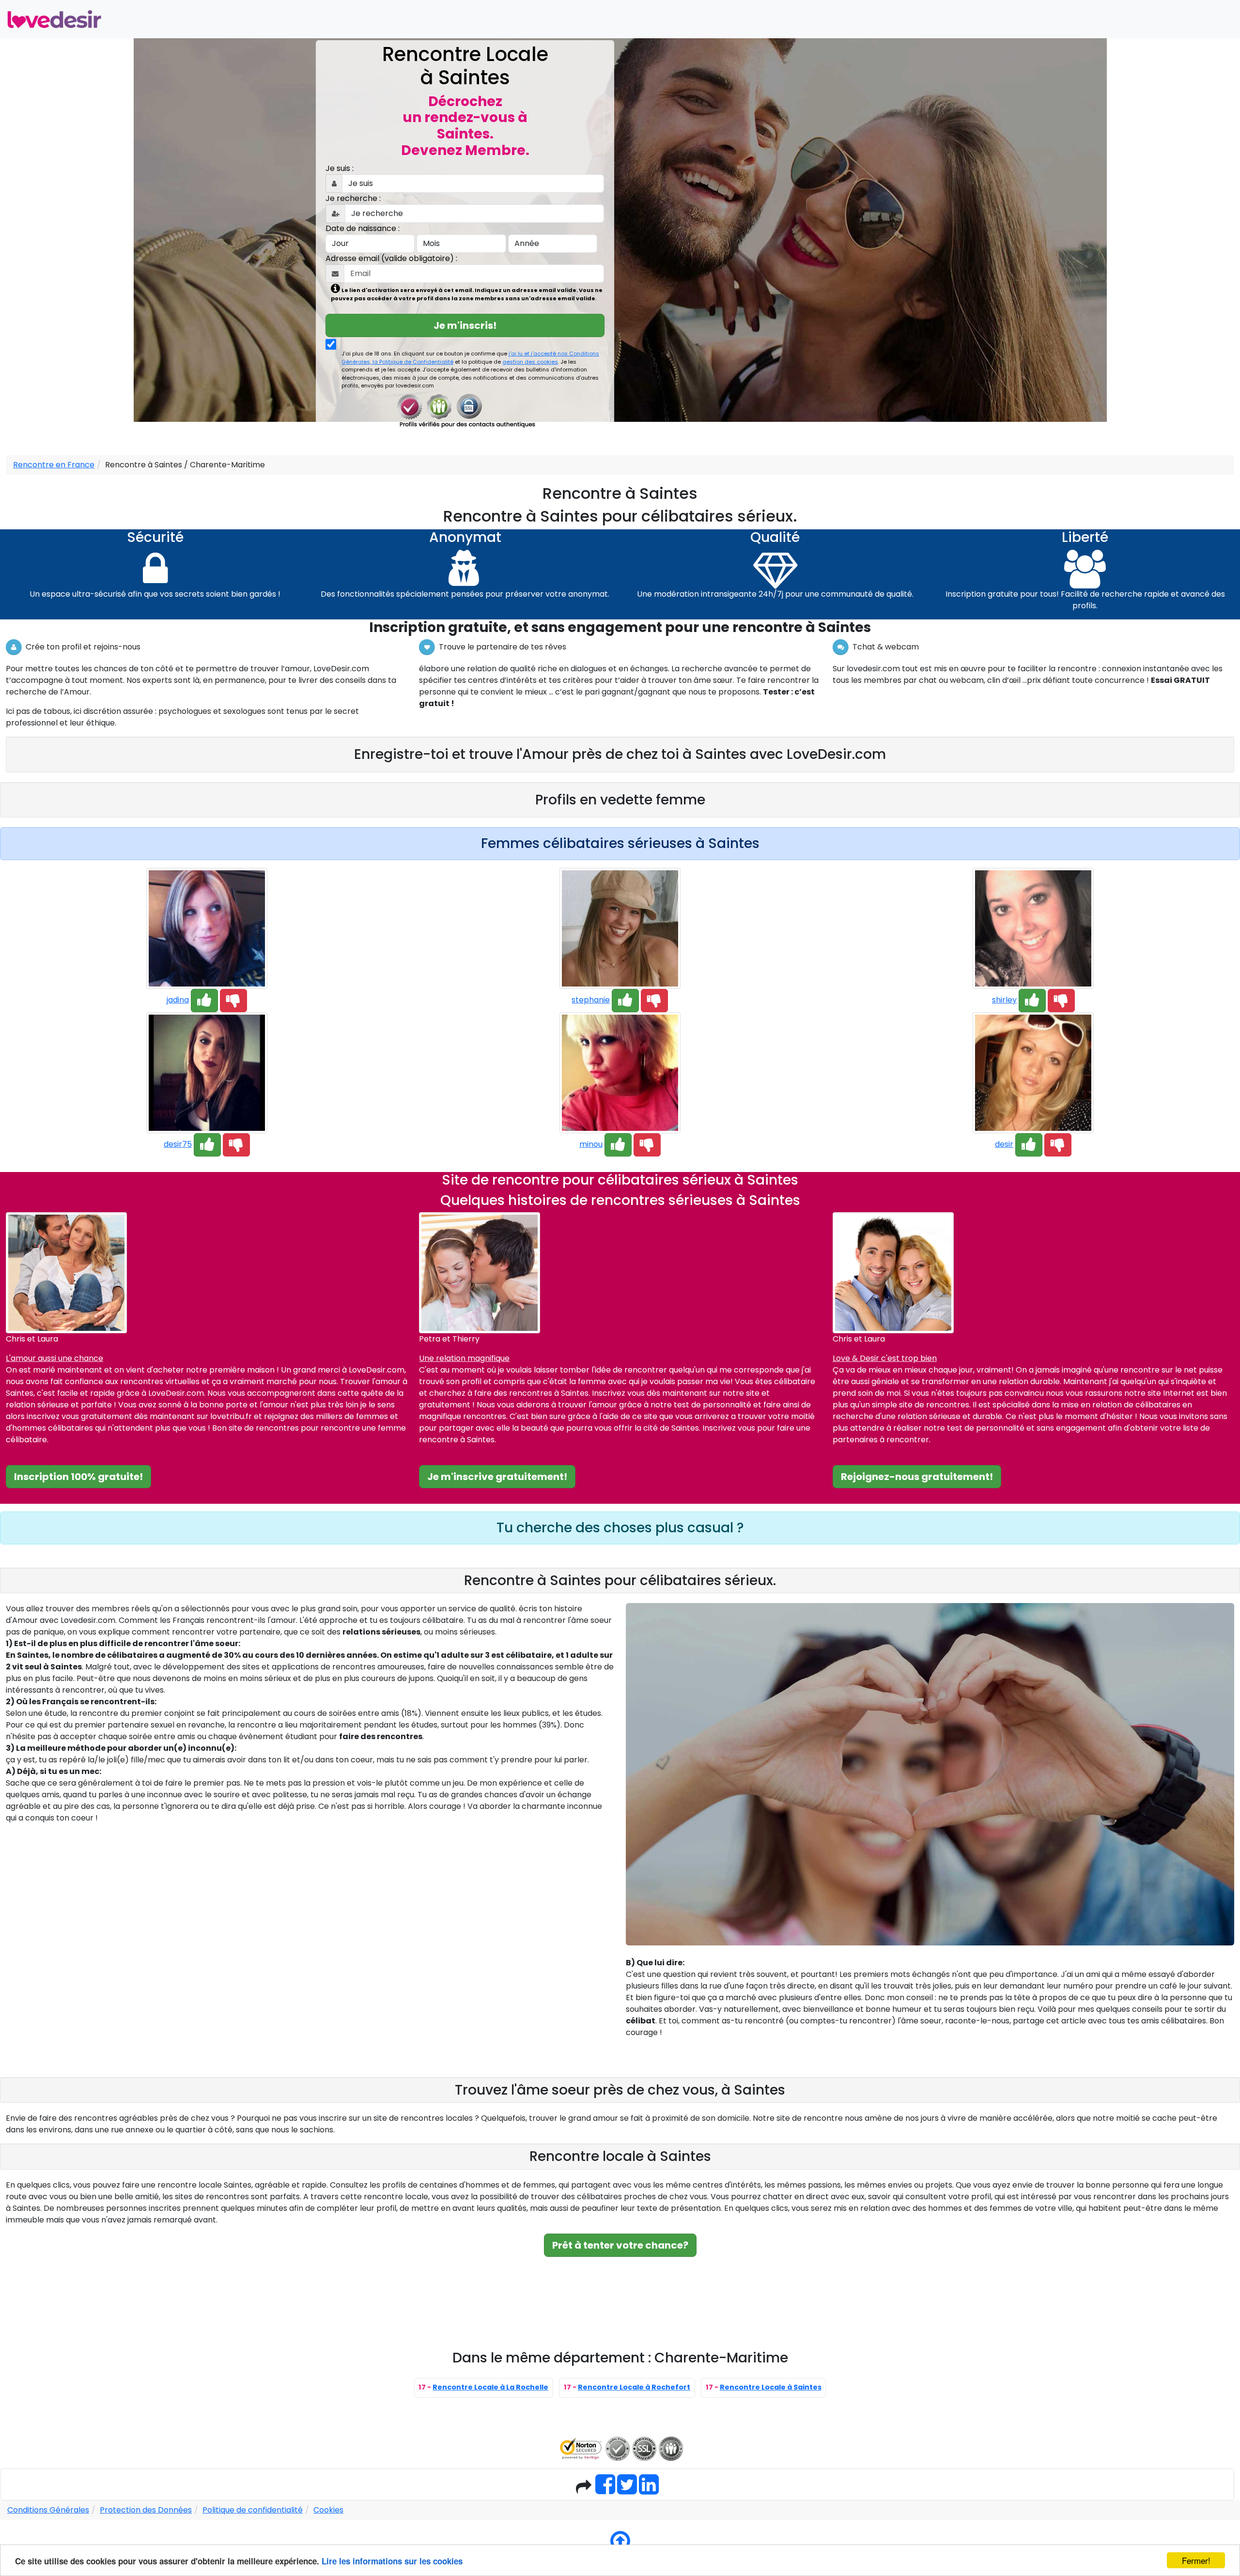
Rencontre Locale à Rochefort (634, 2387)
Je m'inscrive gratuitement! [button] (497, 1477)
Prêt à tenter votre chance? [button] (620, 2245)
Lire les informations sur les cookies (392, 2561)
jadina (178, 1000)
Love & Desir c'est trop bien (885, 1358)
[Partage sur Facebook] (605, 2490)
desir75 (178, 1144)
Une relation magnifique (464, 1358)
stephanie (591, 1000)
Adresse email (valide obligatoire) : (391, 258)
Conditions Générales (48, 2510)
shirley (1004, 1000)
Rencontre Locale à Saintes (771, 2387)
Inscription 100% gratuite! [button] (78, 1477)
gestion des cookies (530, 362)
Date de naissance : (363, 228)
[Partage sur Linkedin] (649, 2490)
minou (591, 1144)
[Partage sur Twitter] (627, 2490)
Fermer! (1196, 2560)
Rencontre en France (54, 465)
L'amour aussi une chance (54, 1358)
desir (1004, 1144)
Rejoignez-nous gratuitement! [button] (917, 1477)
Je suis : (340, 168)
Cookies (328, 2510)
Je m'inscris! (465, 325)
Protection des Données (146, 2510)
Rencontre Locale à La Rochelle (490, 2387)
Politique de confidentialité (253, 2510)
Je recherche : (353, 198)
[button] (204, 1001)
